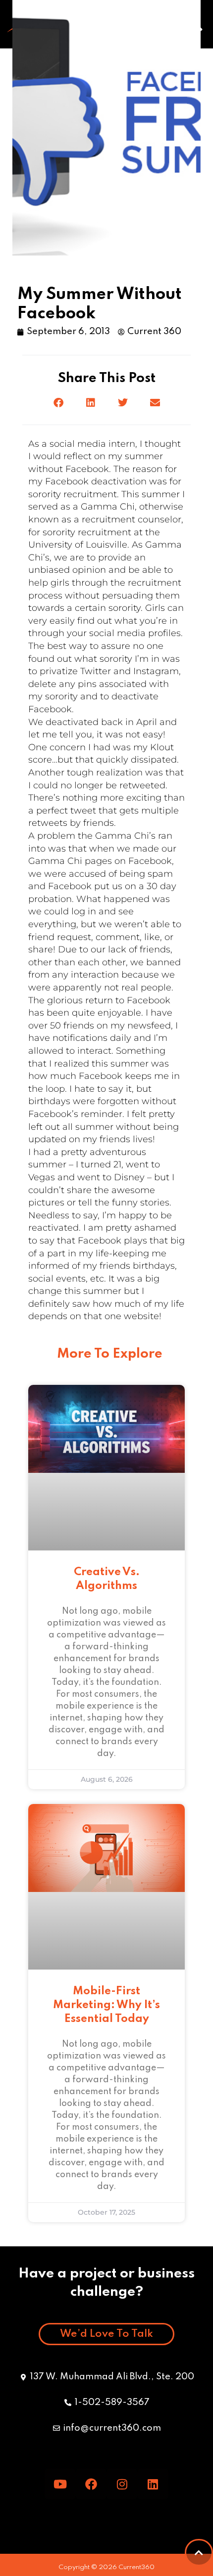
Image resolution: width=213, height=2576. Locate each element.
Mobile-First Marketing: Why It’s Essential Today (106, 2005)
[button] (58, 403)
